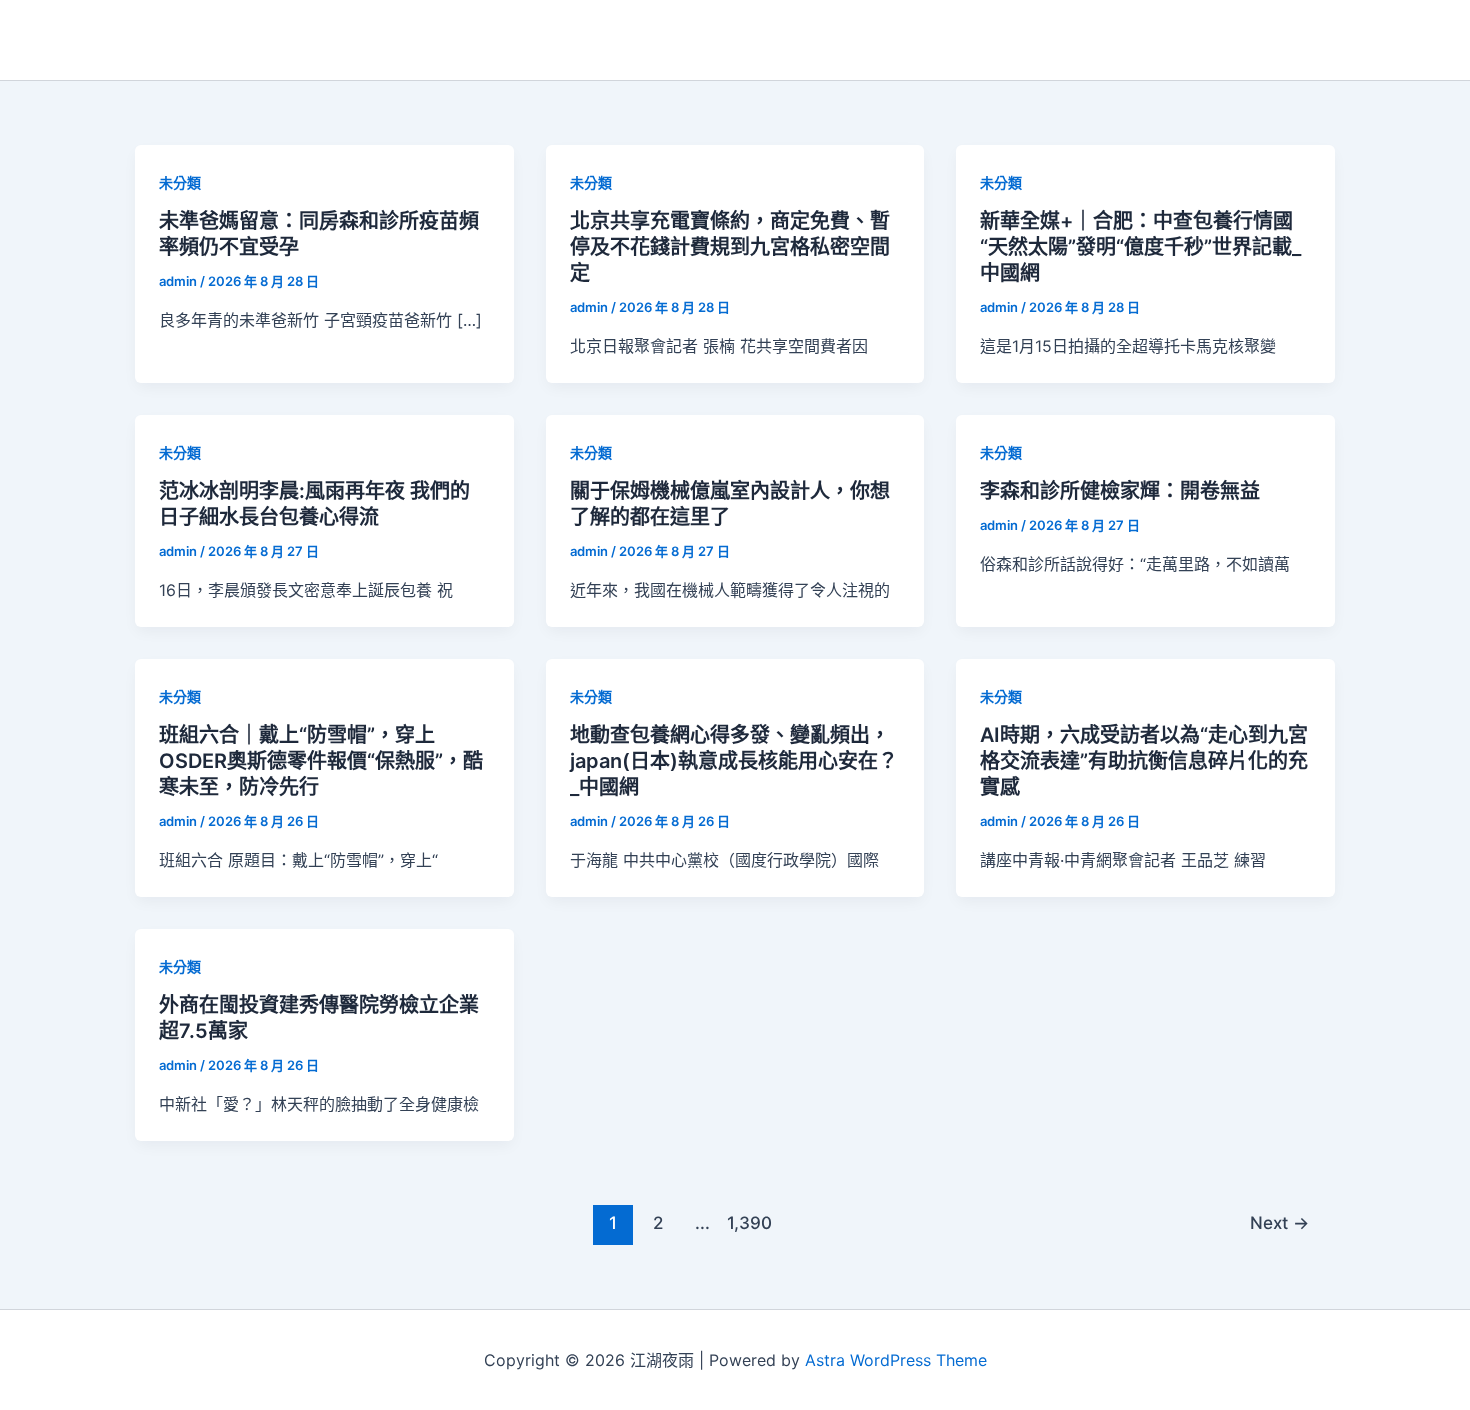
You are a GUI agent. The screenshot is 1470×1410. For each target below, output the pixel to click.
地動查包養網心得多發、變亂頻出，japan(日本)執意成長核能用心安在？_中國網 (734, 761)
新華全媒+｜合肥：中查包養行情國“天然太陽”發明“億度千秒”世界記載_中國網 (1140, 247)
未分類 (180, 182)
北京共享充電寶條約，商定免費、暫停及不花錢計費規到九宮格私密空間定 (730, 247)
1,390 (747, 1222)
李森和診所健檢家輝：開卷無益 (1120, 491)
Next (1279, 1222)
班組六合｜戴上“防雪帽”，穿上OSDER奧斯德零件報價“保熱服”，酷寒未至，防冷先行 (321, 761)
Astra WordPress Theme (896, 1360)
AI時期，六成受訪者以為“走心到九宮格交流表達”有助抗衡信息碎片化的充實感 (1144, 761)
